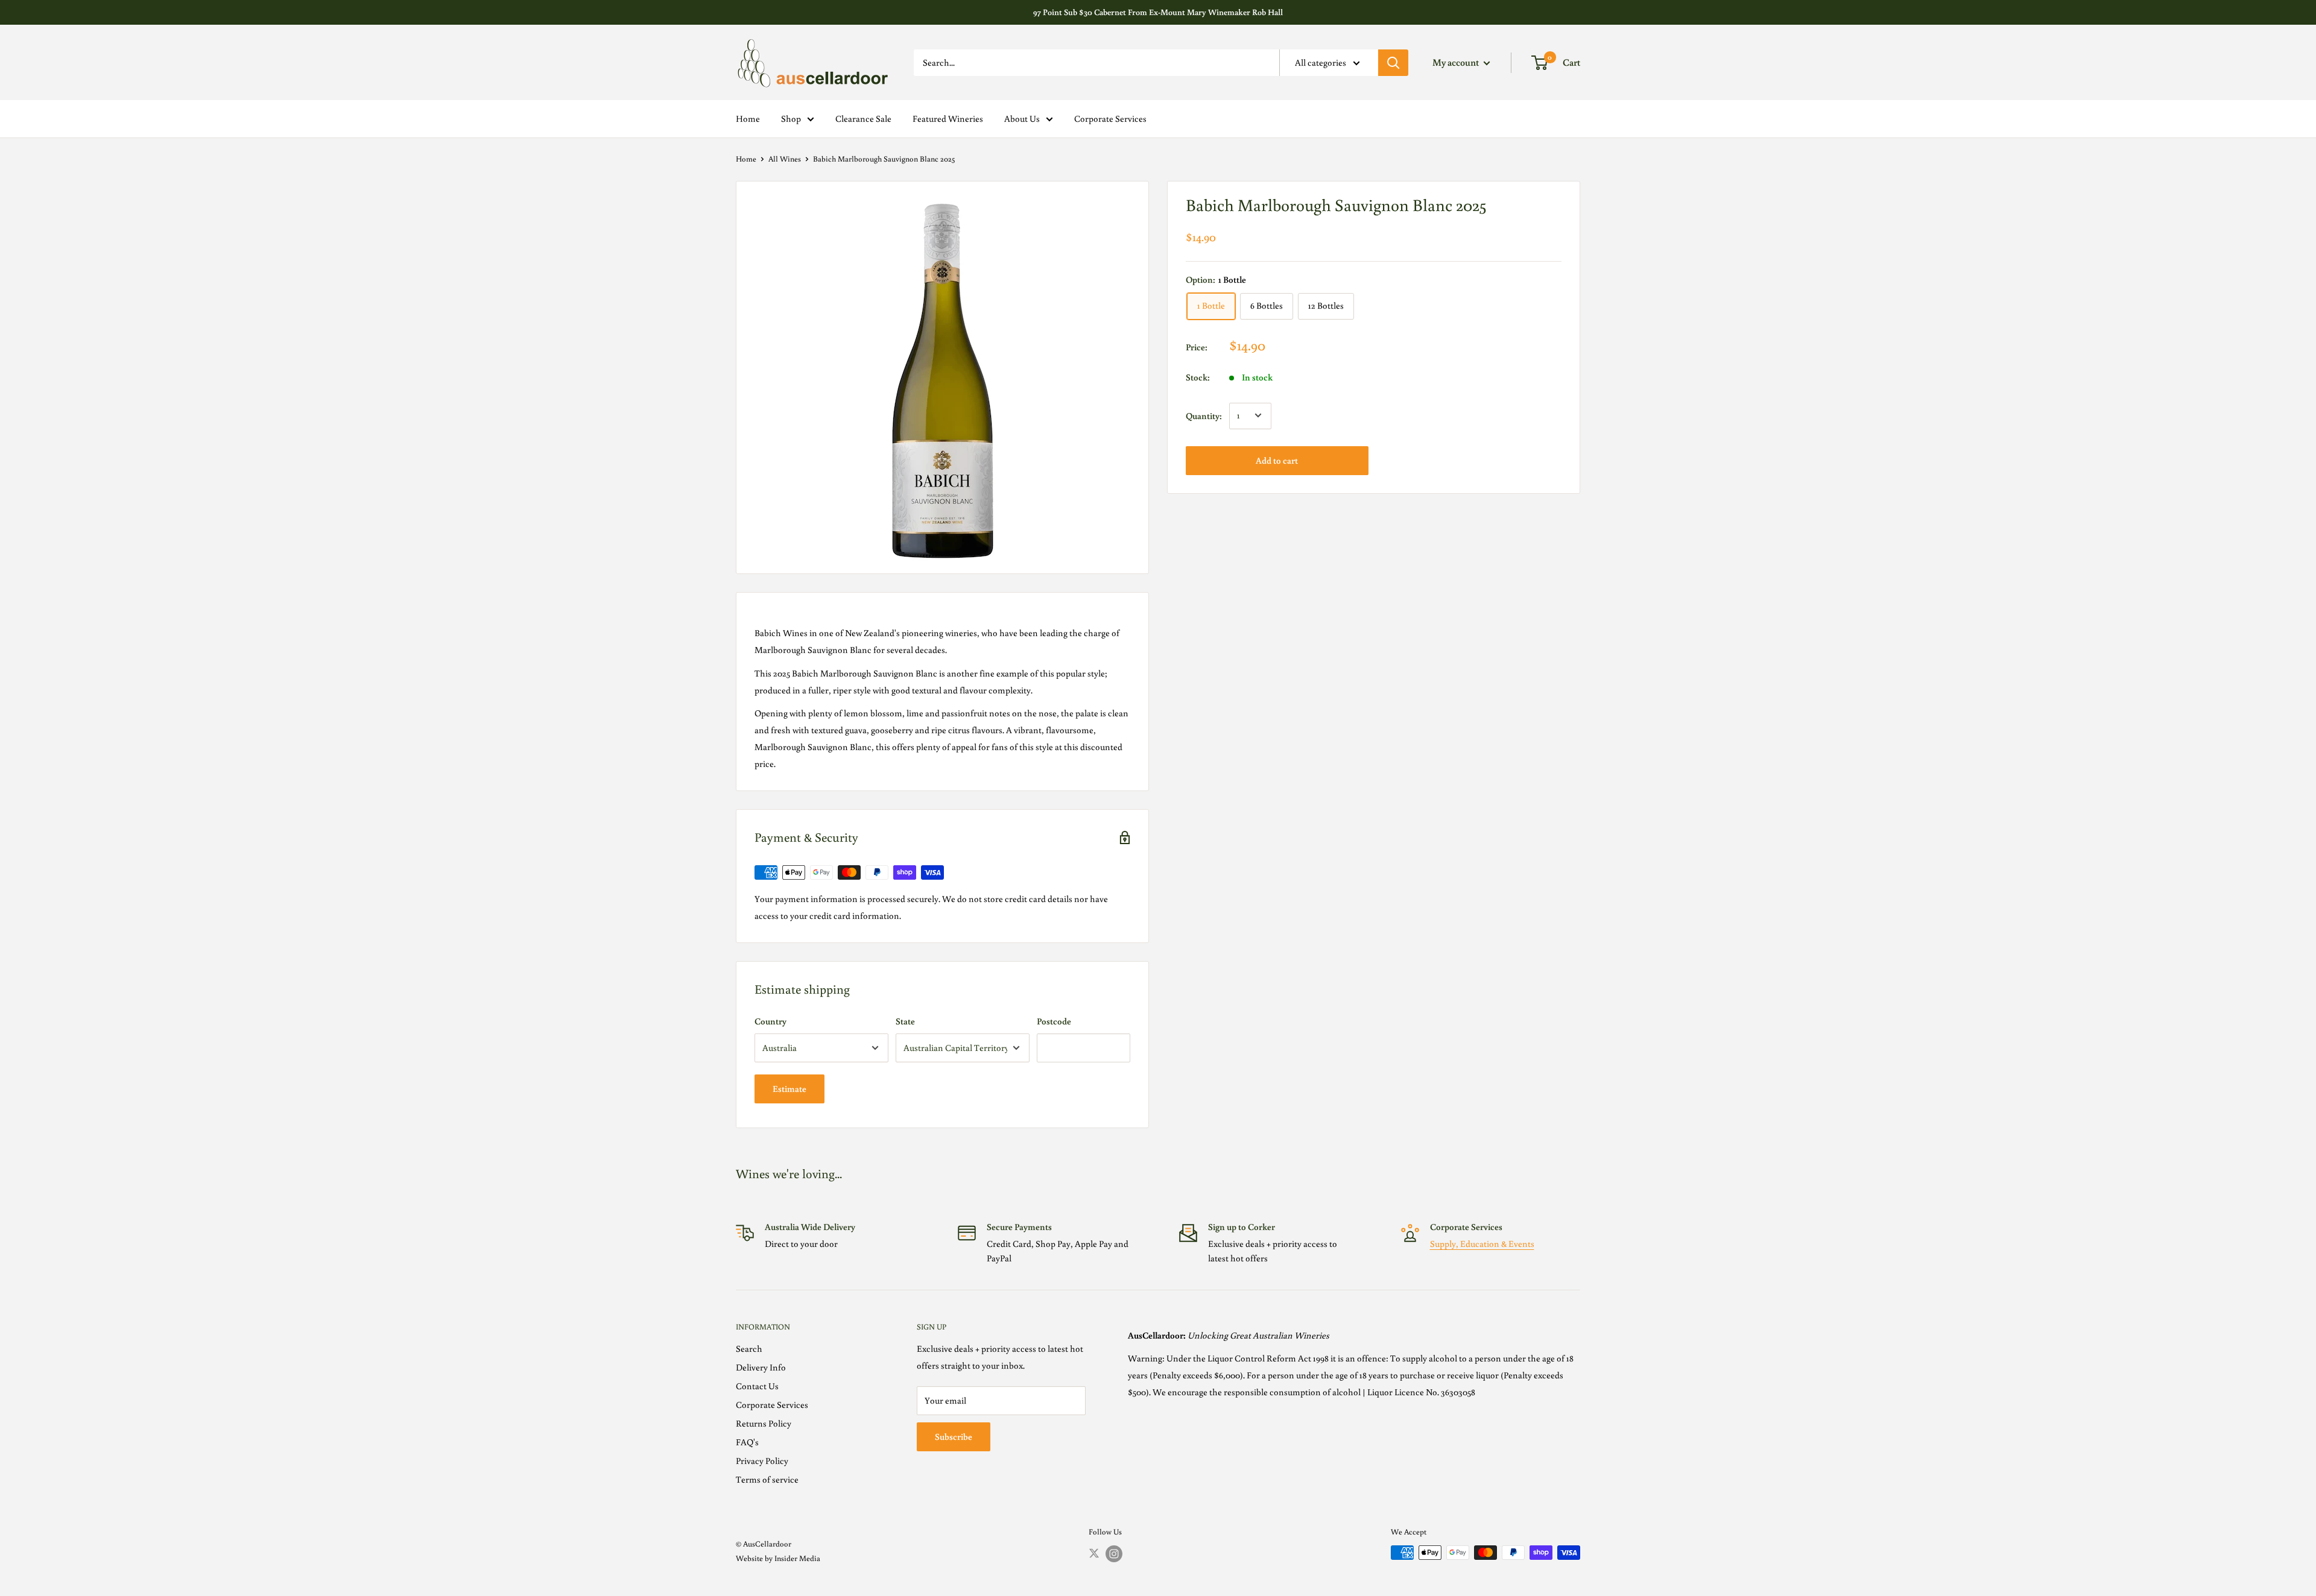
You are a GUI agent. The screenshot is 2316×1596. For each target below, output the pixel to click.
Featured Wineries (948, 118)
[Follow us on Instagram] (1114, 1554)
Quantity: (1204, 415)
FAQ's (747, 1442)
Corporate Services (1110, 118)
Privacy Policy (762, 1461)
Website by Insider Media (778, 1558)
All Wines (785, 159)
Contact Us (757, 1386)
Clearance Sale (863, 118)
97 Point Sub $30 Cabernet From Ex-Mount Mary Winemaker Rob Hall (1158, 12)
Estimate (789, 1089)
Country (770, 1021)
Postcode (1054, 1021)
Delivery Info (761, 1367)
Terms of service (767, 1479)
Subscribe (954, 1437)
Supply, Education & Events (1482, 1244)
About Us (1022, 118)
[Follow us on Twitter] (1094, 1553)
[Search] (1393, 63)
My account (1457, 62)
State (905, 1021)
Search (749, 1348)
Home (748, 118)
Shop (791, 118)
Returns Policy (764, 1423)
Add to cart (1277, 460)
